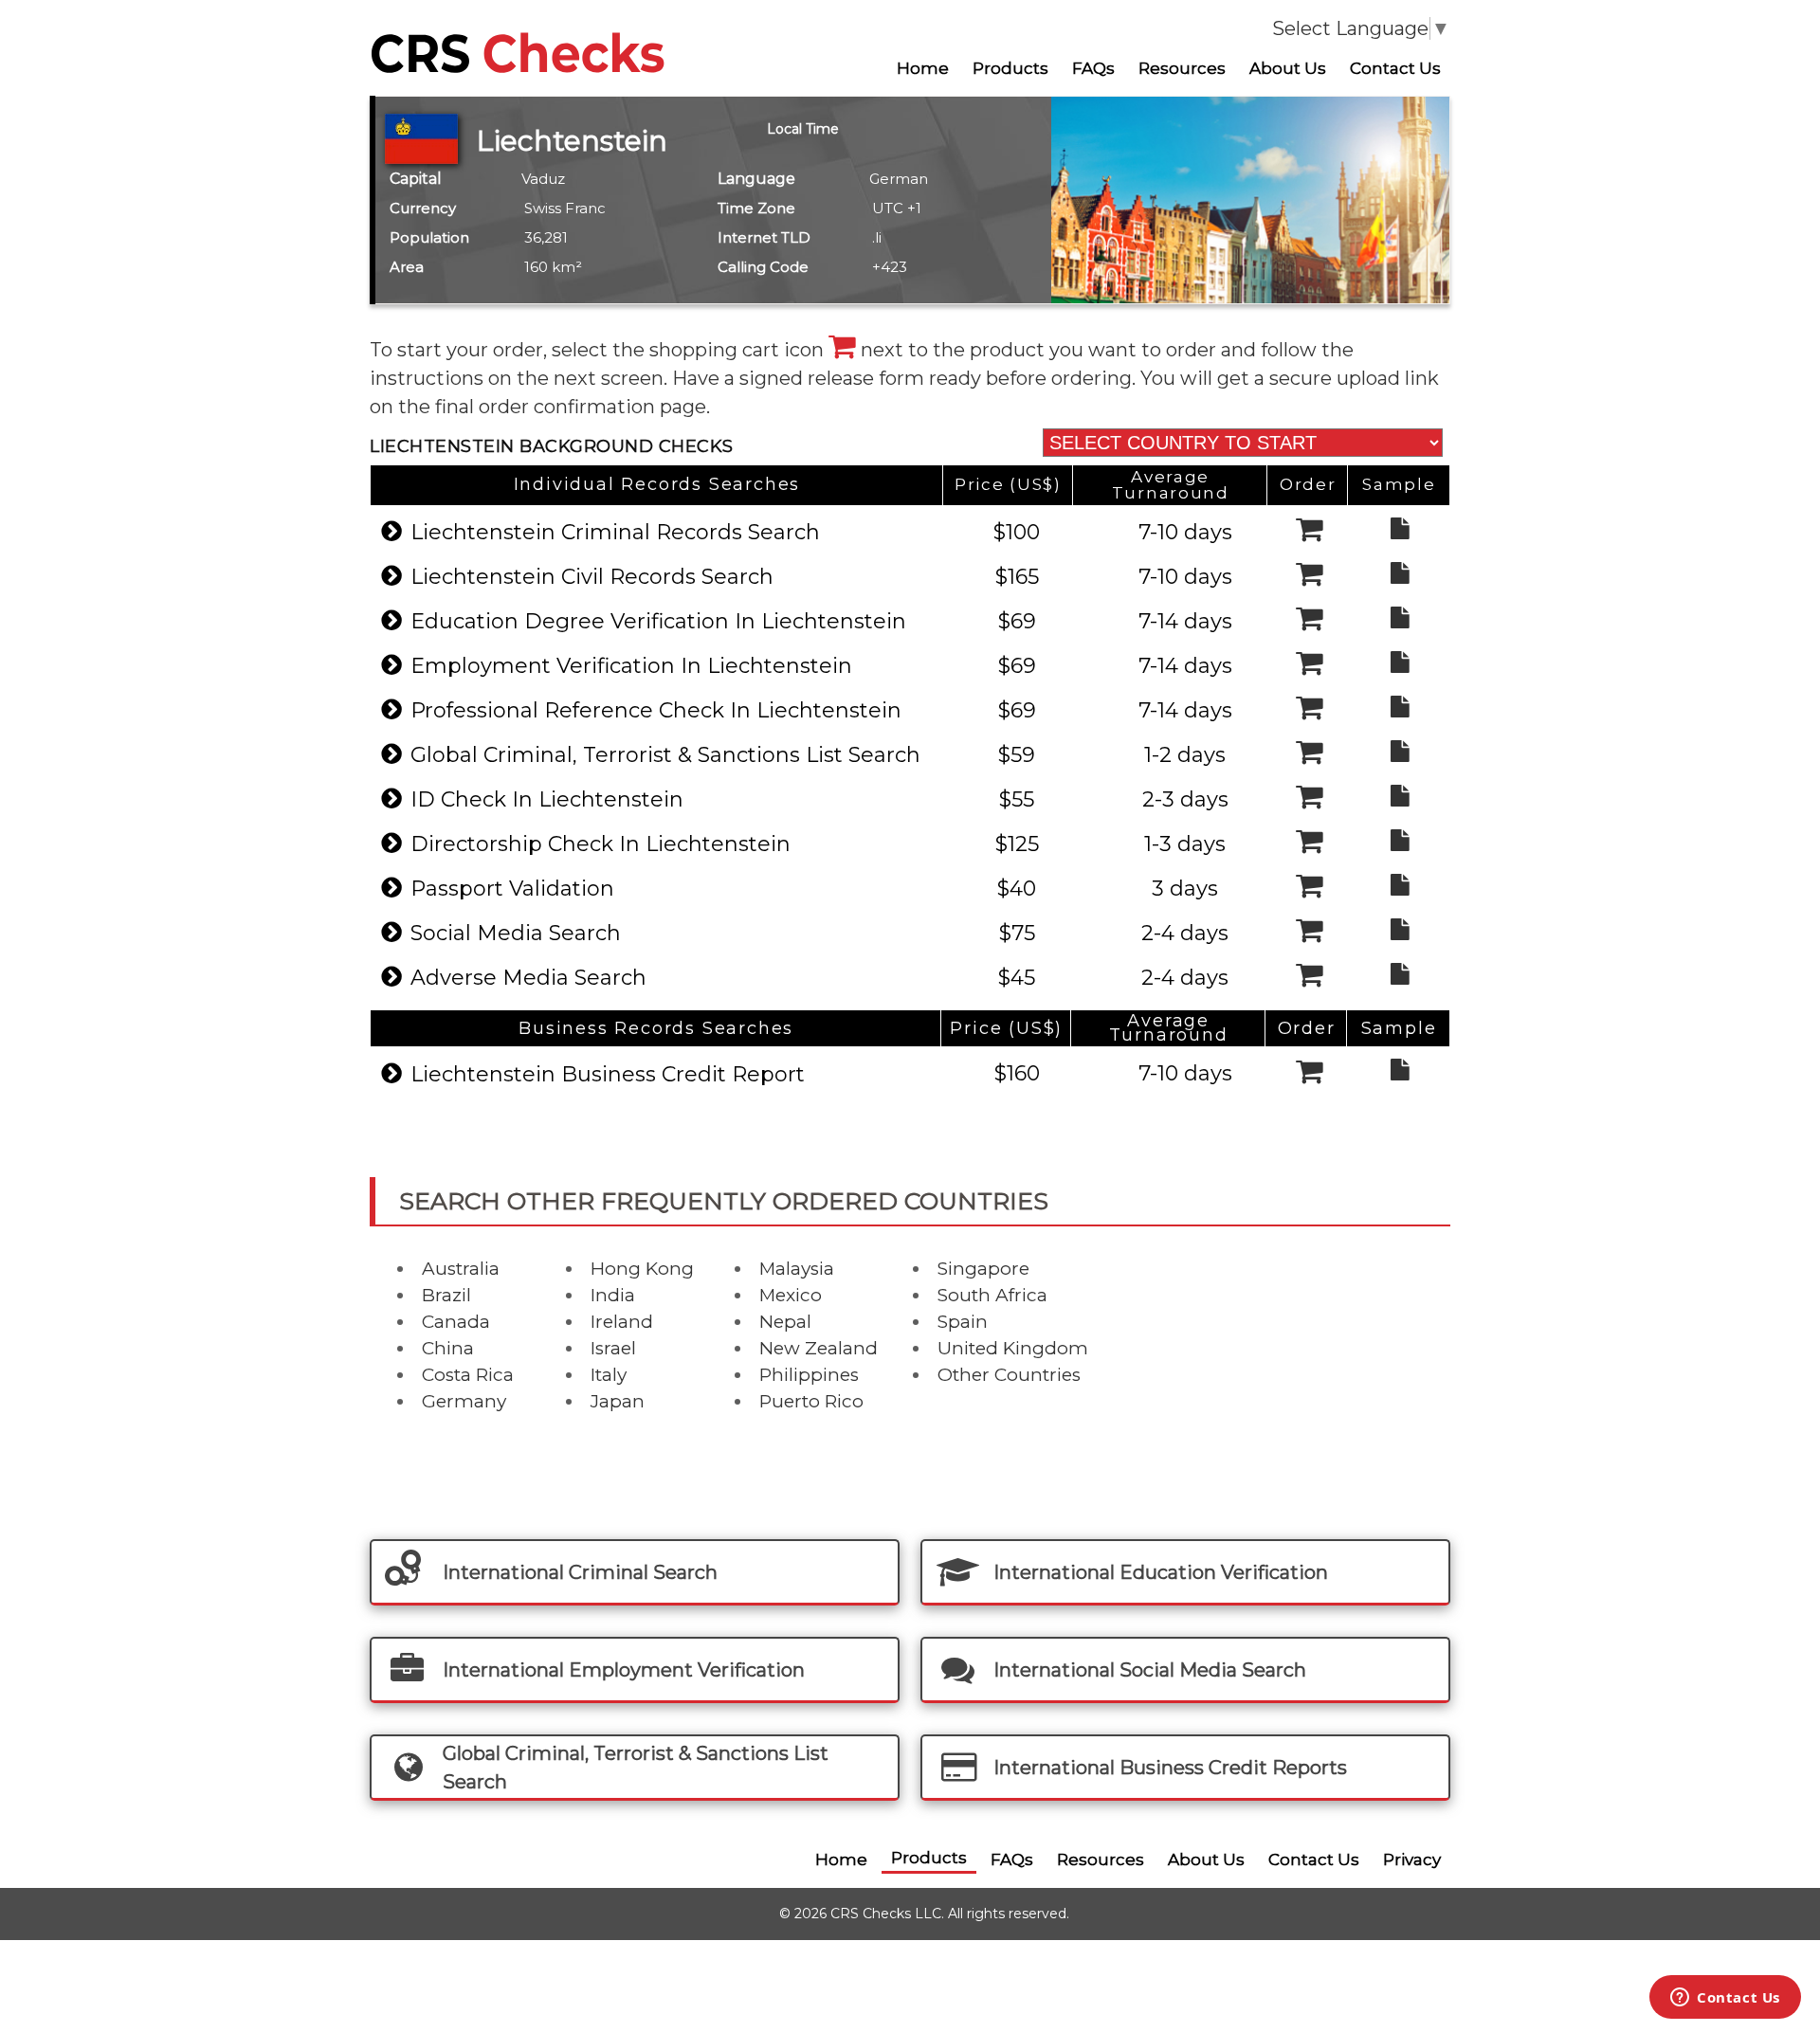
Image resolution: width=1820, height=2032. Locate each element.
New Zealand (819, 1348)
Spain (963, 1322)
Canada (456, 1322)
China (448, 1348)
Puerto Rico (811, 1401)
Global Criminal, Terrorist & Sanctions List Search (636, 1768)
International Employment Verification (624, 1670)
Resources (1182, 68)
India (613, 1295)
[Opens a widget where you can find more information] (1725, 1999)
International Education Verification (1161, 1572)
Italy (609, 1375)
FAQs (1093, 68)
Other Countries (1009, 1375)
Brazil (446, 1295)
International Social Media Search (1150, 1670)
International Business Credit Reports (1170, 1768)
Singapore (983, 1269)
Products (1010, 68)
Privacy (1412, 1860)
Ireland (622, 1322)
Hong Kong (642, 1269)
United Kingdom (1013, 1348)
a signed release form (827, 378)
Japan (618, 1401)
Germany (464, 1401)
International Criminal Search (580, 1572)
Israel (613, 1348)
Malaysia (797, 1269)
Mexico (791, 1295)
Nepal (785, 1322)
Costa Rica (468, 1375)
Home (923, 68)
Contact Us (1395, 68)
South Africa (992, 1295)
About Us (1288, 68)
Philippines (809, 1375)
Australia (461, 1269)
